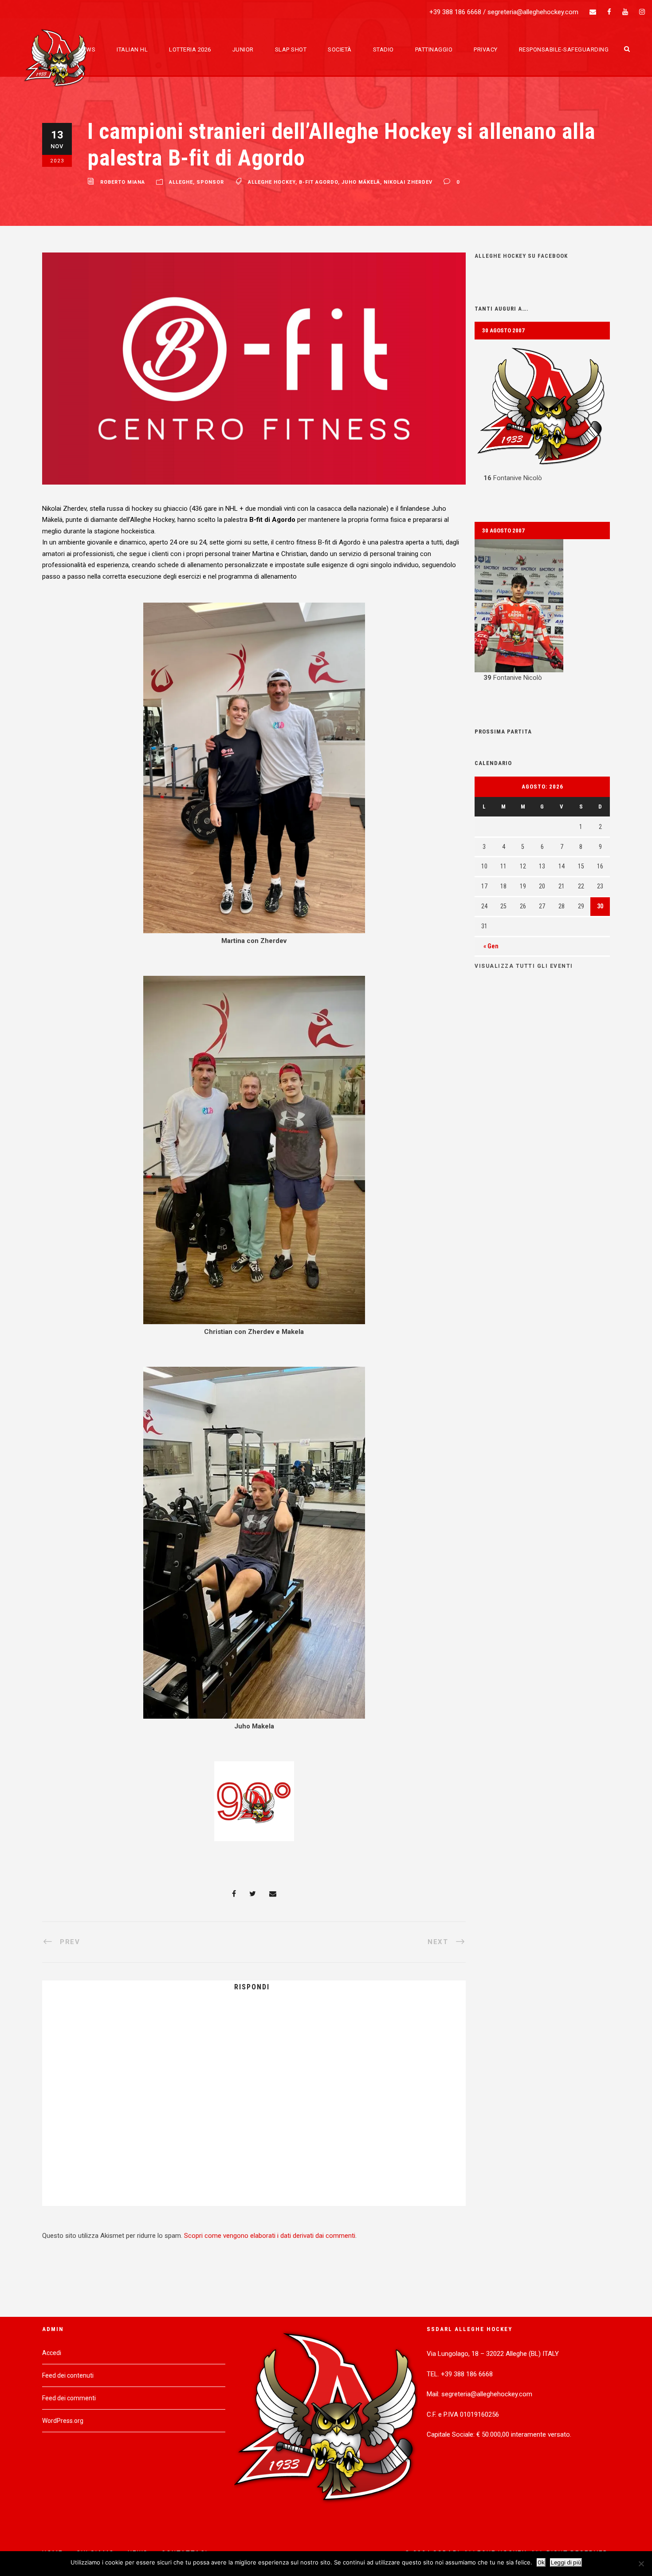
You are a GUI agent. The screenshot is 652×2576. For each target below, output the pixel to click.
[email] (593, 12)
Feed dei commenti (69, 2398)
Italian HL (132, 49)
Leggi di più (566, 2562)
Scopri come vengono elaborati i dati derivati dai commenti (270, 2236)
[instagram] (642, 12)
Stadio (383, 49)
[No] (641, 2564)
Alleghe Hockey (272, 182)
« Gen (491, 946)
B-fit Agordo (318, 182)
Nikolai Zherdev (408, 182)
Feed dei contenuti (68, 2375)
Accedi (52, 2353)
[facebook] (609, 12)
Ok (541, 2562)
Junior (243, 49)
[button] (542, 412)
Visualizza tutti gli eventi (524, 966)
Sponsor (210, 182)
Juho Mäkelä (361, 182)
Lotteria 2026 (190, 49)
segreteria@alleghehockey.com (533, 12)
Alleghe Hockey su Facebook (521, 256)
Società (340, 49)
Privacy (486, 49)
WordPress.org (63, 2421)
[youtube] (625, 12)
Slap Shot (291, 49)
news (87, 49)
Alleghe (181, 182)
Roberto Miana (123, 182)
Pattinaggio (434, 49)
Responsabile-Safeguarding (564, 49)
